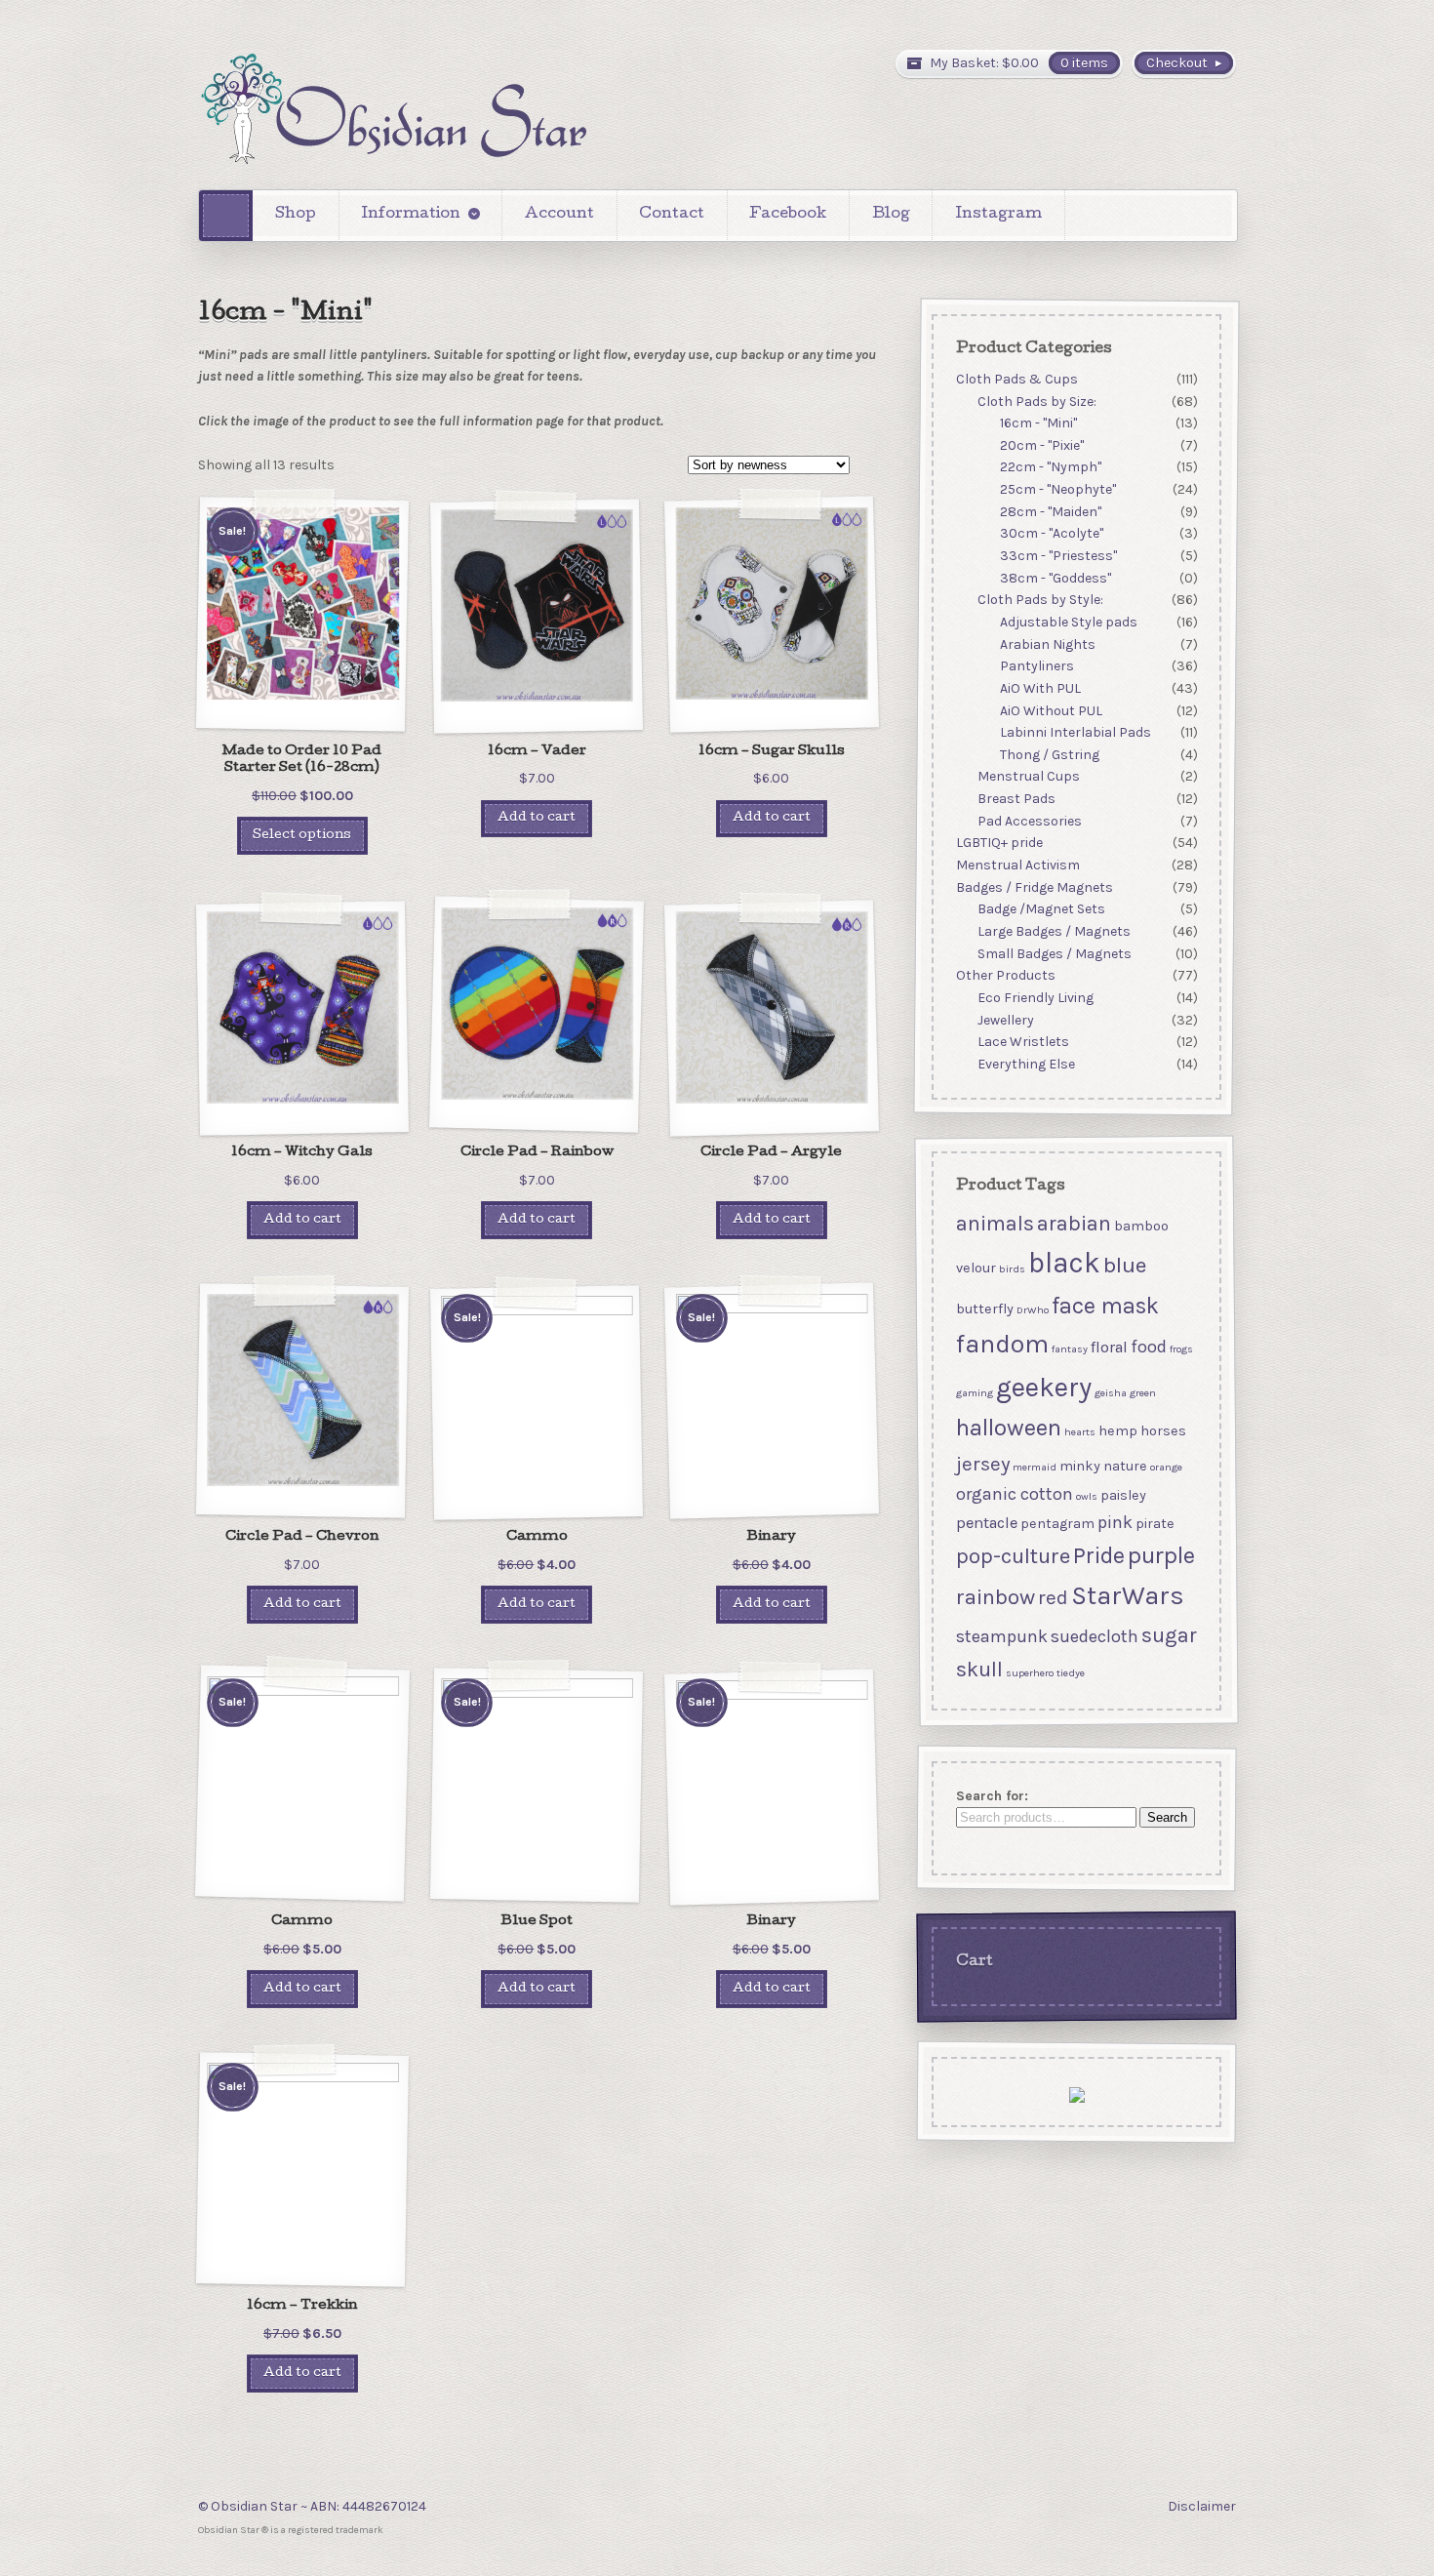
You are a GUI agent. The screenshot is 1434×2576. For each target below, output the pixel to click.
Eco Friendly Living (1036, 998)
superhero (1029, 1673)
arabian (1073, 1223)
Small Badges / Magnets (1055, 954)
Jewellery (1006, 1020)
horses (1162, 1431)
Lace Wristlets (1023, 1042)
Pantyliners (1037, 666)
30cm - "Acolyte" (1052, 534)
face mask (1104, 1306)
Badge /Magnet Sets (1041, 910)
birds (1011, 1269)
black (1063, 1263)
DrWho (1032, 1310)
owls (1086, 1496)
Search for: (991, 1796)
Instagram (998, 215)
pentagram (1056, 1524)
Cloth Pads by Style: (1040, 601)
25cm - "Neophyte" (1058, 489)
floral (1108, 1347)
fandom (1001, 1344)
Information (411, 215)
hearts (1079, 1432)
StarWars (1127, 1596)
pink (1114, 1522)
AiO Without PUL (1051, 711)
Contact (672, 215)
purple (1160, 1555)
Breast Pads (1016, 799)
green (1142, 1393)
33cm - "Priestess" (1058, 556)
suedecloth (1094, 1635)
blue (1124, 1265)
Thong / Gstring (1050, 755)
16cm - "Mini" (1038, 423)
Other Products (1005, 975)
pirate (1154, 1524)
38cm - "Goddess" (1056, 578)
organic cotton (1014, 1494)
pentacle (986, 1523)
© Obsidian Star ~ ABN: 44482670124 (312, 2506)
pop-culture (1012, 1556)
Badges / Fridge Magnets (1034, 887)
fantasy (1069, 1349)
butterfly (984, 1309)
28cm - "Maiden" (1051, 512)
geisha (1110, 1393)
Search (1166, 1818)
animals (994, 1223)
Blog (891, 215)
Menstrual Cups (1029, 777)
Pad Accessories (1030, 821)
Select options (302, 836)
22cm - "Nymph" (1051, 468)
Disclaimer (1202, 2506)
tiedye (1070, 1673)
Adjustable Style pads (1069, 622)
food (1148, 1347)
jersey (982, 1464)
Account (559, 215)
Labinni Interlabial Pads (1075, 732)
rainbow (995, 1597)
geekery (1043, 1387)
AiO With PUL (1040, 688)
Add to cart (537, 818)
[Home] (226, 215)
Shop (296, 215)
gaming (974, 1393)
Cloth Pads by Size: (1037, 402)
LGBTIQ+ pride (998, 844)
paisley (1122, 1495)
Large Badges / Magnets (1054, 931)
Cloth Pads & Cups (1016, 379)
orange (1165, 1467)
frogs (1180, 1349)
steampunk (1001, 1635)
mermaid (1034, 1467)
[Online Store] (393, 109)
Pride (1098, 1555)
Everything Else (1026, 1064)
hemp (1117, 1431)
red (1052, 1597)
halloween (1008, 1428)
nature (1124, 1466)
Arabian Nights (1048, 644)
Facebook (788, 215)
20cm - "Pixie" (1042, 445)
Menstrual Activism (1017, 865)
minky (1079, 1466)
